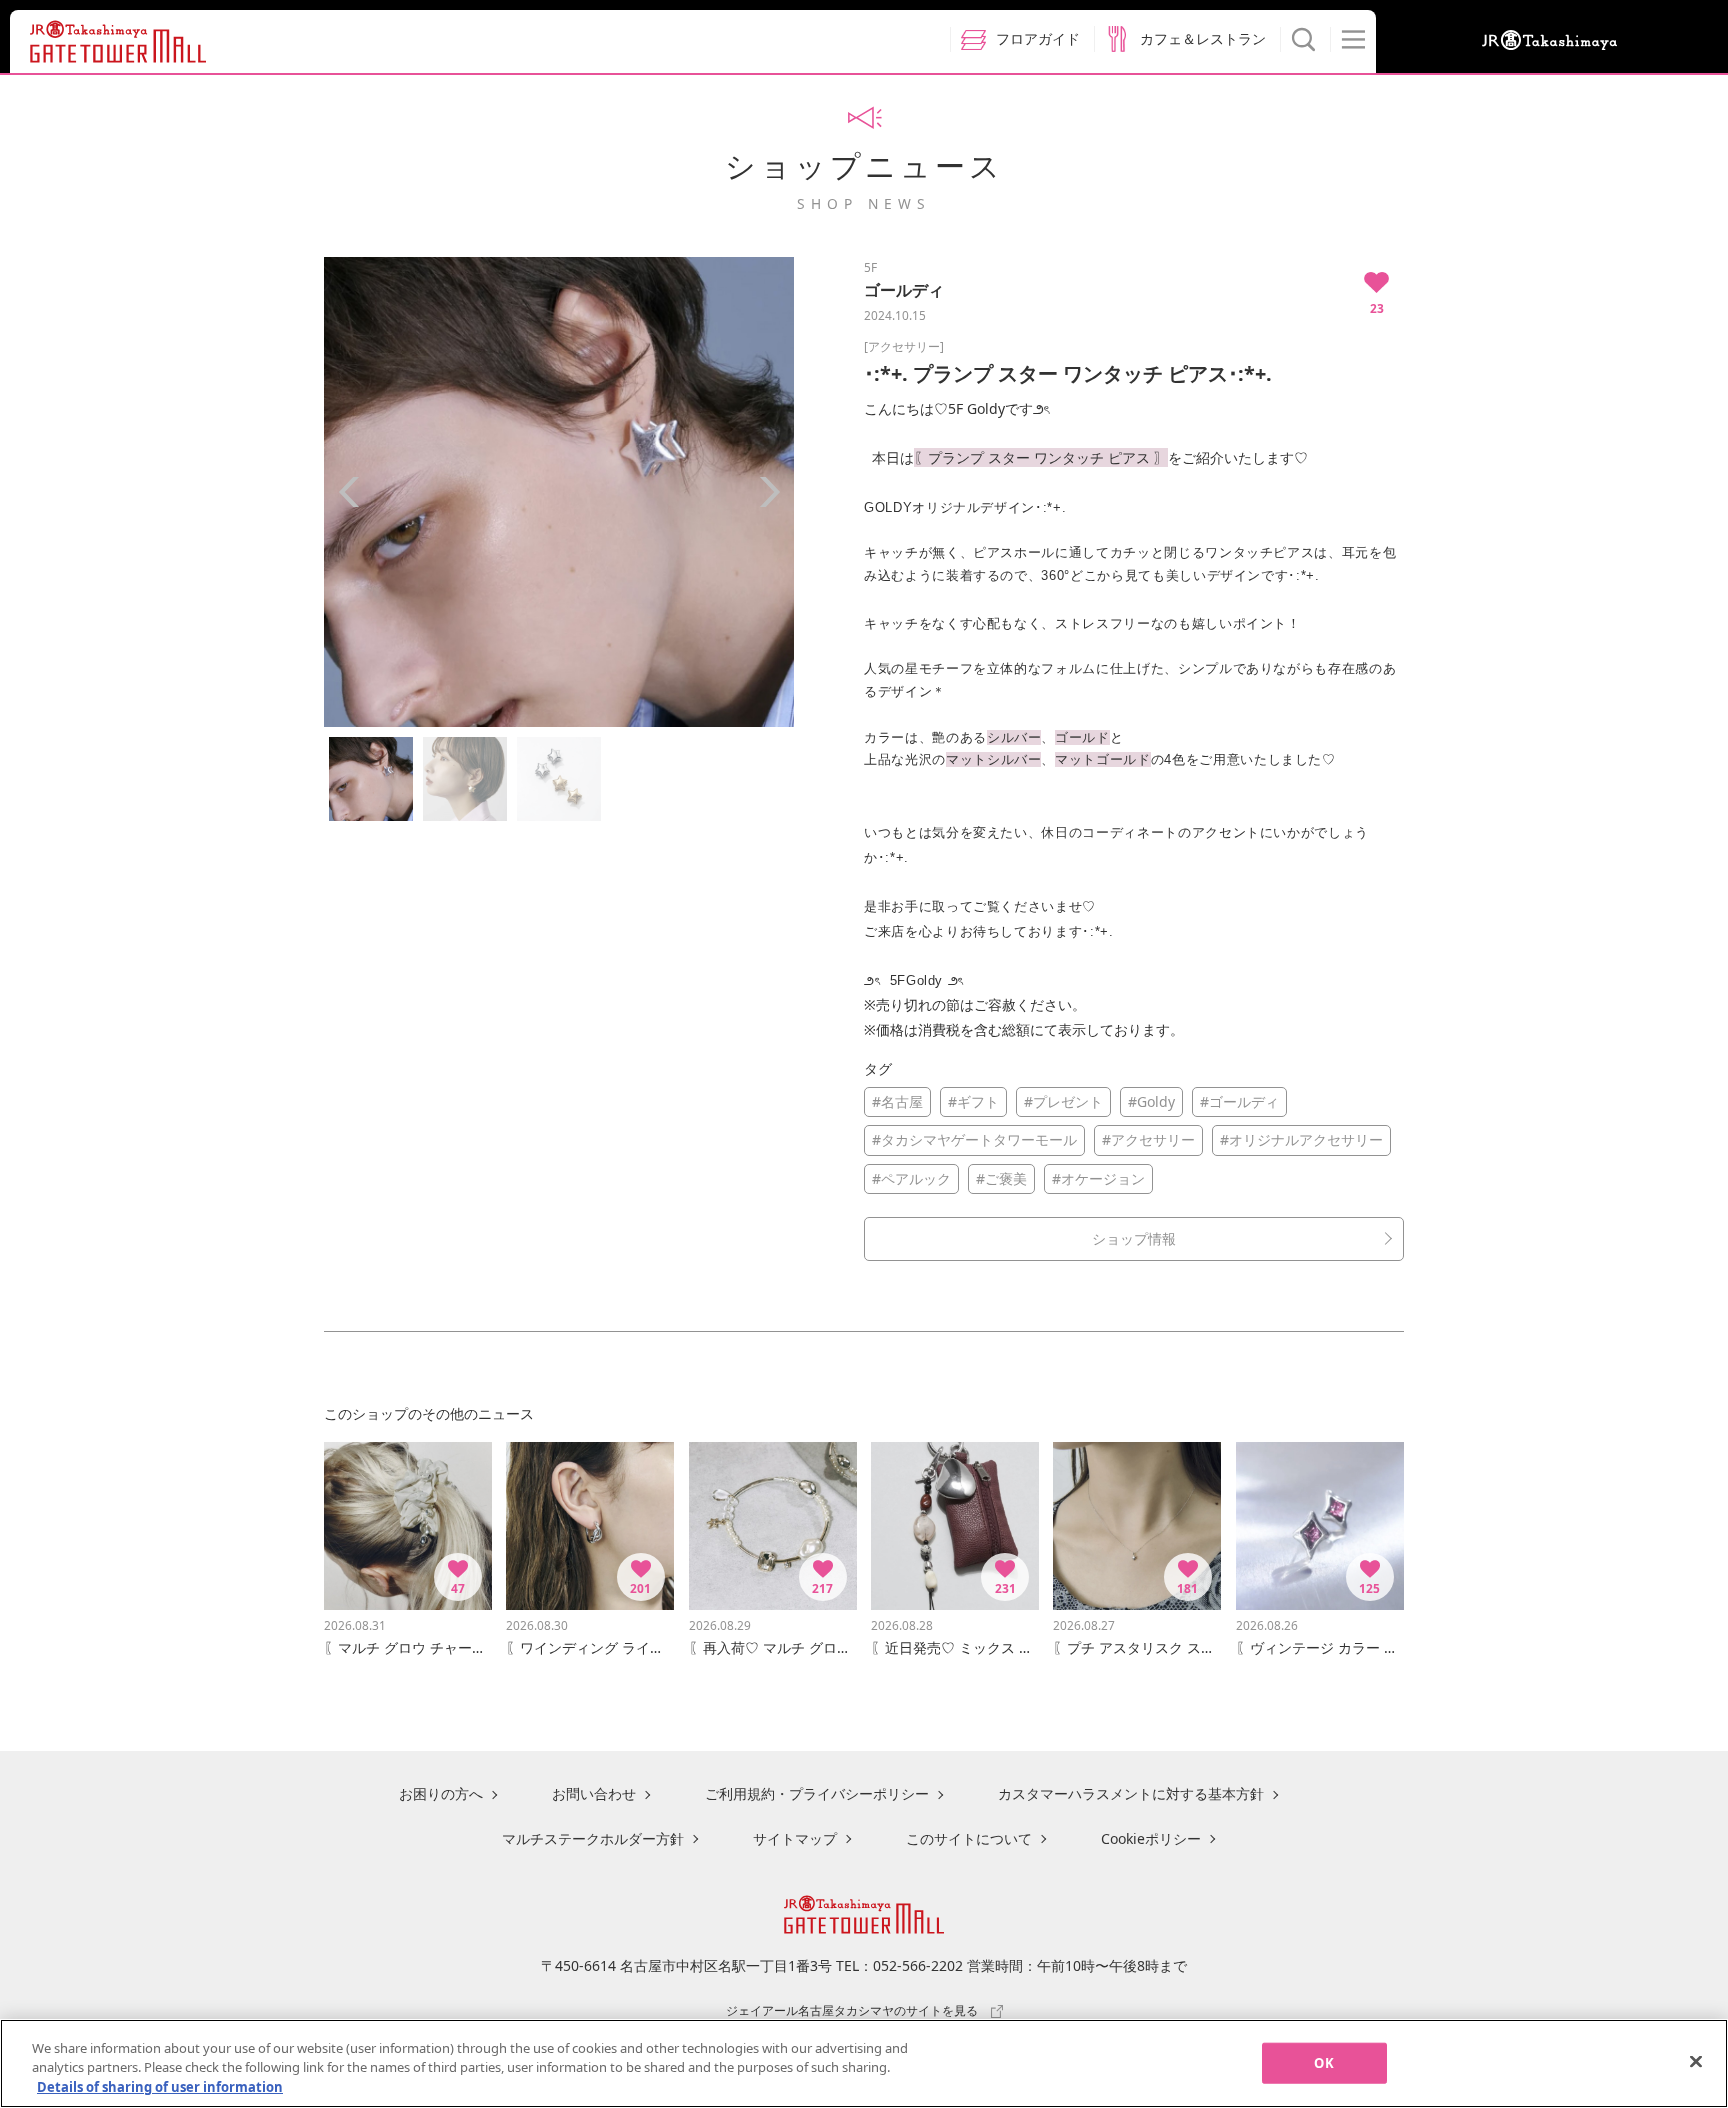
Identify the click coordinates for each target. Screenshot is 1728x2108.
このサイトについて (969, 1838)
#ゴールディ (1239, 1101)
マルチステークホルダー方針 (593, 1838)
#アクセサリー (1148, 1139)
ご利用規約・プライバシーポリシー (817, 1793)
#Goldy (1151, 1101)
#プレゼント (1063, 1101)
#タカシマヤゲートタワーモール (974, 1139)
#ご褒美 (1001, 1178)
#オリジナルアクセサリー (1301, 1139)
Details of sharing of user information (160, 2087)
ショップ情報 (1134, 1238)
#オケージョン (1098, 1178)
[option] (559, 492)
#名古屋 (897, 1101)
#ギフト (973, 1101)
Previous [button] (349, 492)
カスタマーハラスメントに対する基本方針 (1131, 1793)
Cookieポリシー (1151, 1838)
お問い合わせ (594, 1793)
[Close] (1696, 2061)
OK (1323, 2062)
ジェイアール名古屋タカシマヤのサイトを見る (852, 2010)
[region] (864, 2063)
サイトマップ (795, 1838)
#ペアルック (911, 1178)
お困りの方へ (441, 1793)
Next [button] (769, 492)
